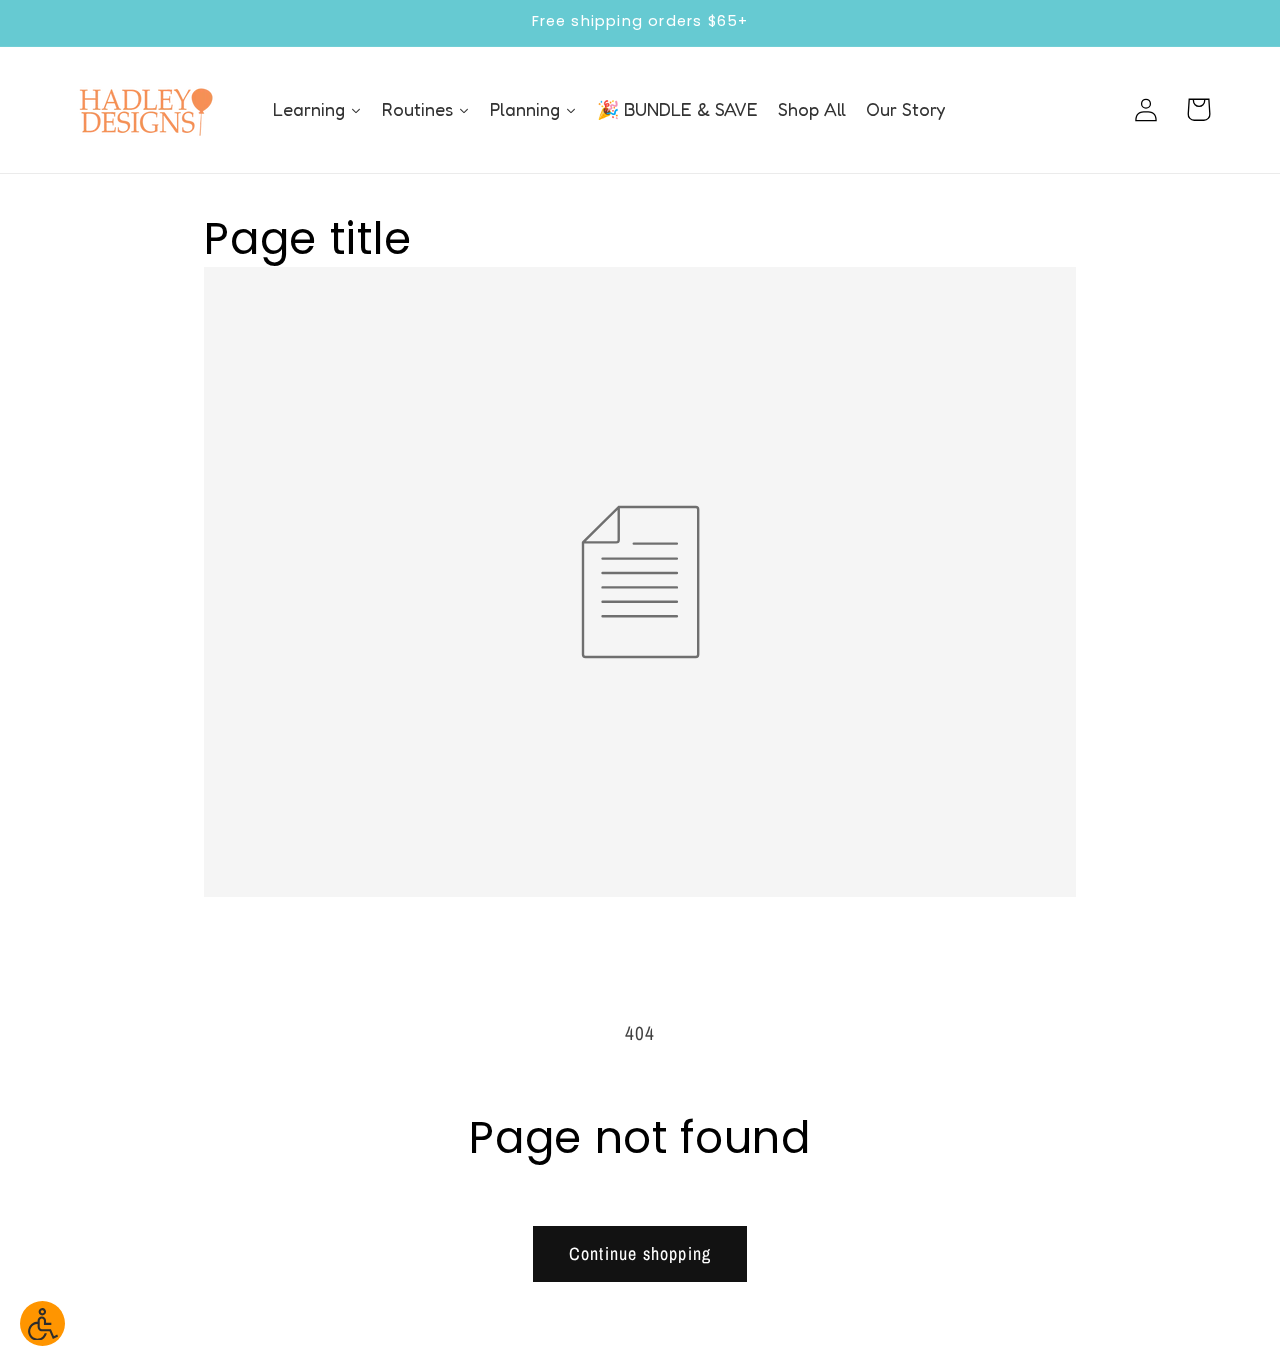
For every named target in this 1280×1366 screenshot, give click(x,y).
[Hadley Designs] (145, 110)
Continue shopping (640, 1253)
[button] (1198, 109)
